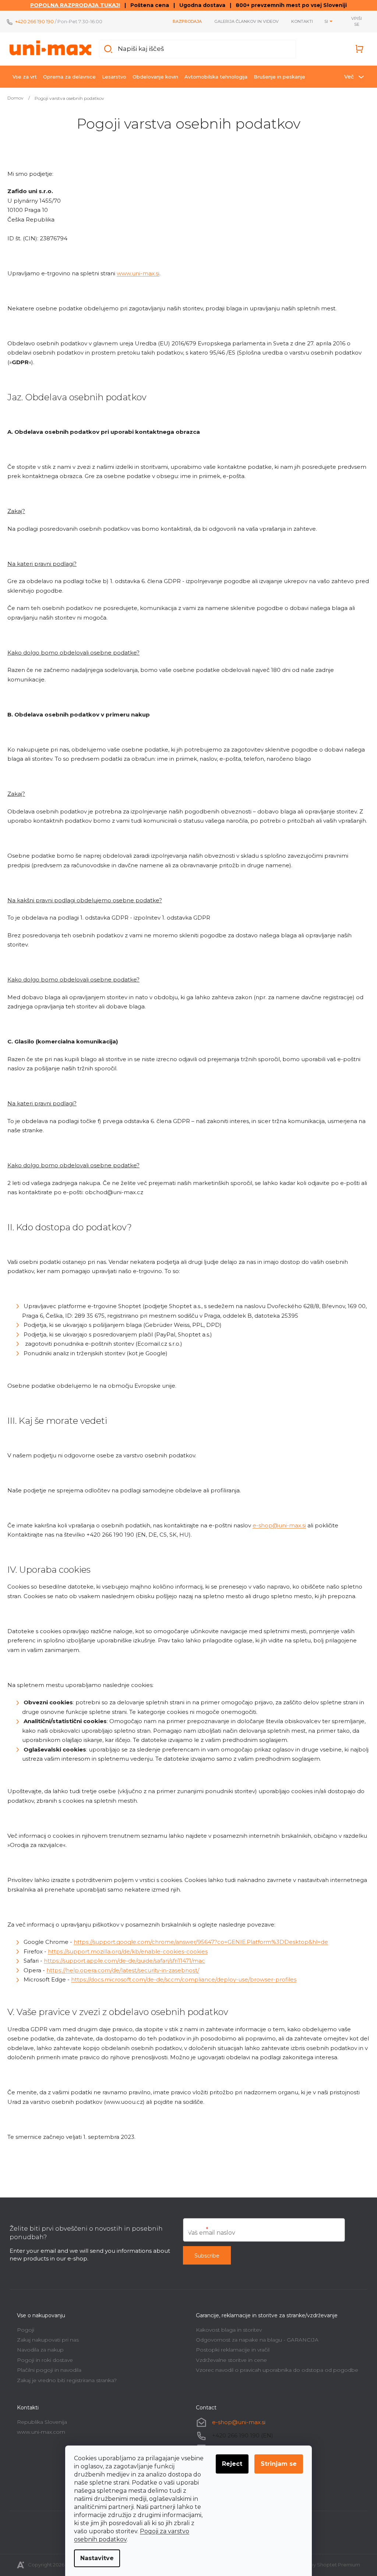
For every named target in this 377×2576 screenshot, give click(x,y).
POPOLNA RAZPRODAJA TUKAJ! (75, 5)
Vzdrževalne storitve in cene (231, 2360)
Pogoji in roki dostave (45, 2360)
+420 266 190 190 (34, 21)
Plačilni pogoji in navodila (49, 2370)
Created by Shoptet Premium (324, 2565)
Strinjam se (279, 2464)
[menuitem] (25, 77)
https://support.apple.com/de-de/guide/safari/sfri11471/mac (124, 1961)
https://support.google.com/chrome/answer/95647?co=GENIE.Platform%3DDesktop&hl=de (201, 1942)
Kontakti (302, 21)
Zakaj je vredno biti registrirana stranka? (67, 2380)
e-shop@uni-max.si (279, 1525)
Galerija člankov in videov (246, 21)
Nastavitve (97, 2558)
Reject (232, 2464)
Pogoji (26, 2330)
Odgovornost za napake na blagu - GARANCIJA (257, 2340)
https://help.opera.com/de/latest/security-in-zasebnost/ (123, 1970)
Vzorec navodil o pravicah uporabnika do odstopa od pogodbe (277, 2370)
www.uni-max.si (138, 273)
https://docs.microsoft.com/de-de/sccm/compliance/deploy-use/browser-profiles (184, 1979)
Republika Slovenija (42, 2422)
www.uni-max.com (41, 2432)
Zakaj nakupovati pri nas (48, 2340)
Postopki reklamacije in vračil (233, 2350)
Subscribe (207, 2256)
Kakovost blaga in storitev (229, 2330)
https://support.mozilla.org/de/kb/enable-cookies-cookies (128, 1951)
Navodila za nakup (40, 2350)
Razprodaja (187, 21)
